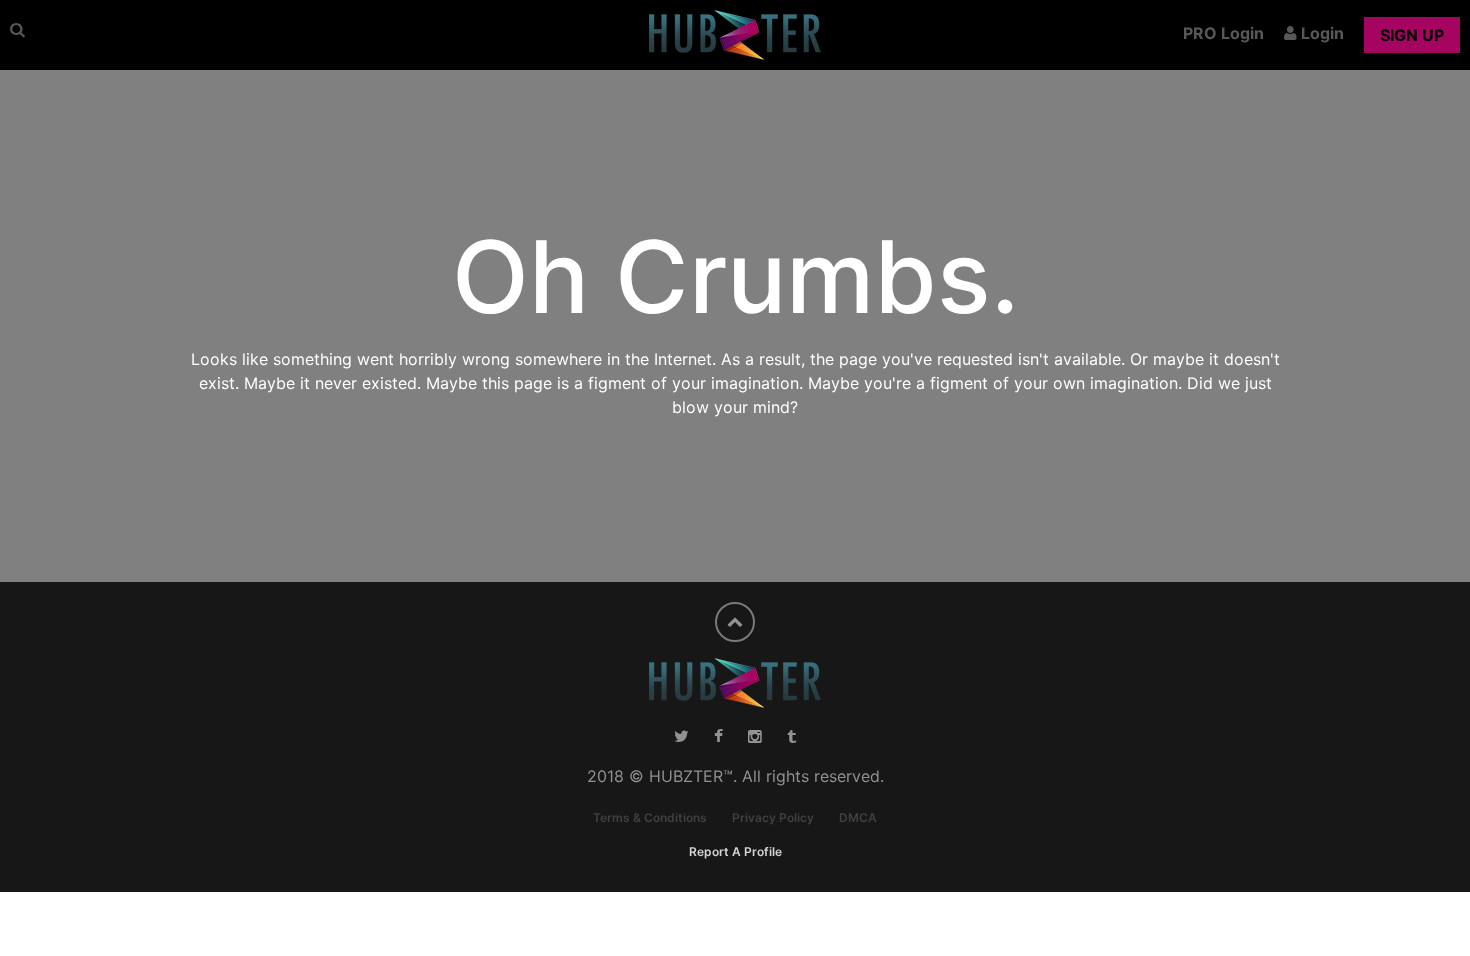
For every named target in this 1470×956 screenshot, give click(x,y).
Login (1320, 33)
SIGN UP (1412, 35)
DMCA (858, 817)
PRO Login (1223, 33)
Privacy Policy (773, 817)
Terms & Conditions (650, 817)
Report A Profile (735, 851)
